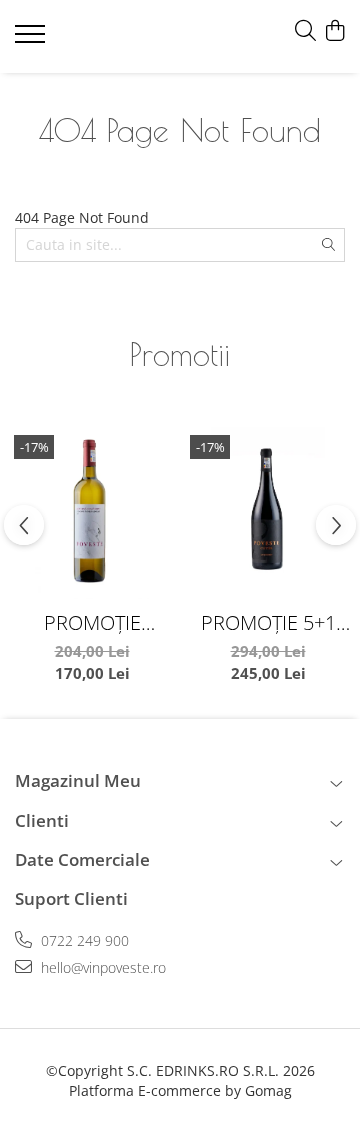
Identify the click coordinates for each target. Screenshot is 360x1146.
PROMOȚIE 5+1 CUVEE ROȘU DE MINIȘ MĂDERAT (268, 622)
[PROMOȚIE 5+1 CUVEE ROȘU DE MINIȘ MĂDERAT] (268, 513)
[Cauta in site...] (305, 31)
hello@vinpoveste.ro (101, 967)
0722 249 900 (83, 940)
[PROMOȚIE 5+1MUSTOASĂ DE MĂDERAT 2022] (92, 513)
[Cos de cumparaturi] (334, 31)
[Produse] (32, 40)
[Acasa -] (128, 36)
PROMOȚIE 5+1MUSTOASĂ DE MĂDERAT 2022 (92, 622)
